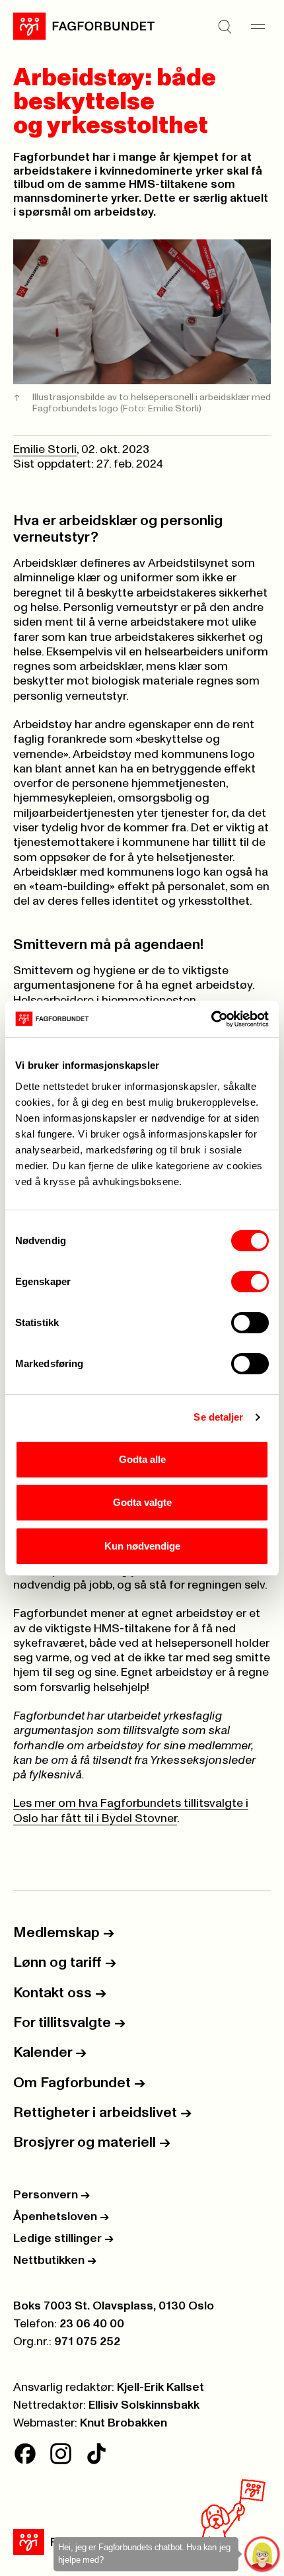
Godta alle (142, 1459)
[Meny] (258, 26)
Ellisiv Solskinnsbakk (144, 2405)
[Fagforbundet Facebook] (25, 2454)
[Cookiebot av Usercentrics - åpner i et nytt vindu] (211, 1019)
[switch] (250, 1282)
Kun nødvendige (142, 1546)
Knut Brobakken (124, 2423)
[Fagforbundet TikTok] (96, 2454)
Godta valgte (142, 1502)
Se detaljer (218, 1417)
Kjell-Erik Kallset (160, 2388)
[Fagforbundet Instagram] (61, 2454)
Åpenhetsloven (61, 2217)
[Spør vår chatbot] (263, 2555)
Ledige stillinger (63, 2239)
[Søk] (225, 26)
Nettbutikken (55, 2261)
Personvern (52, 2195)
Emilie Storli (45, 450)
